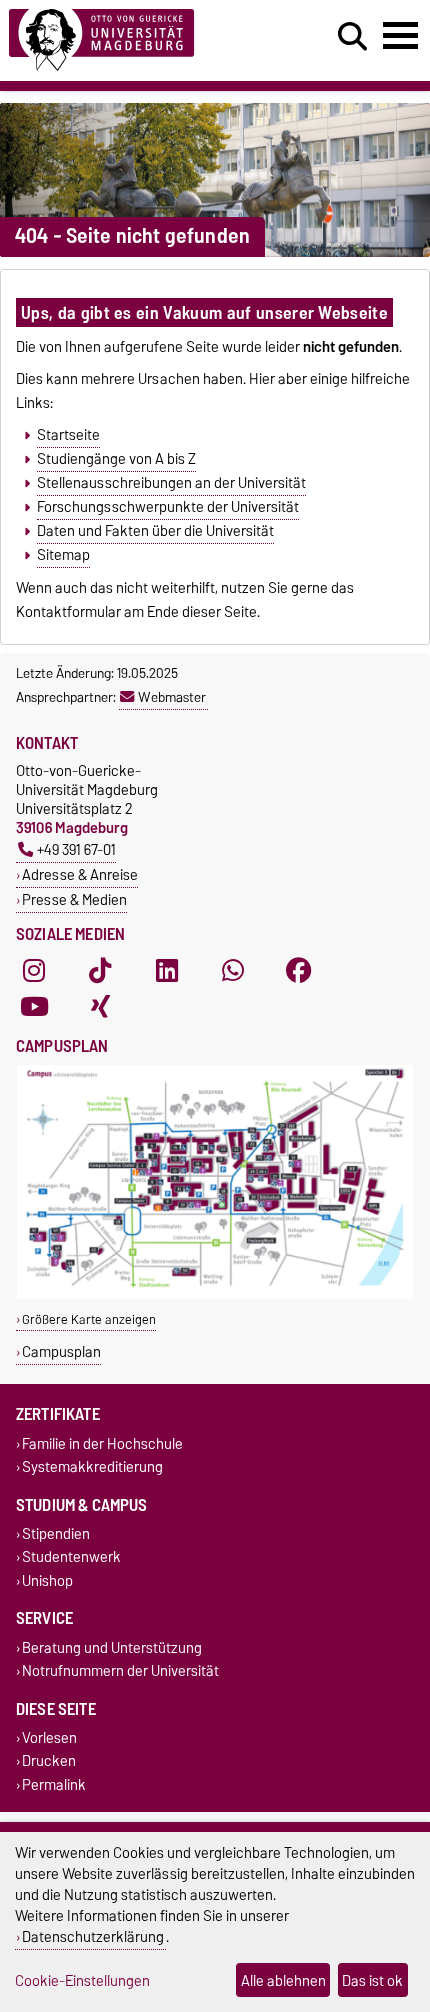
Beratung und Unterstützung (112, 1647)
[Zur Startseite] (132, 40)
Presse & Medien (74, 899)
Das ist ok (372, 1980)
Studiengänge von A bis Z (116, 459)
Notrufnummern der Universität (120, 1670)
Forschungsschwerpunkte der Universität (168, 507)
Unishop (47, 1580)
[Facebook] (299, 970)
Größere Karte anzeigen (89, 1319)
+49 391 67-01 (76, 849)
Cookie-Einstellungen (82, 1980)
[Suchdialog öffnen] (352, 37)
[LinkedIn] (167, 970)
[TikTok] (100, 970)
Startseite (68, 435)
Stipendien (56, 1534)
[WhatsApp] (233, 970)
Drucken (49, 1761)
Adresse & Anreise (80, 874)
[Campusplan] (215, 1294)
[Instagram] (34, 970)
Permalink (54, 1784)
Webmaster (172, 697)
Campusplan (61, 1351)
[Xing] (100, 1006)
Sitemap (63, 555)
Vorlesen (49, 1738)
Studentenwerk (71, 1557)
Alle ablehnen (283, 1980)
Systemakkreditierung (92, 1466)
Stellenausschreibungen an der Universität (171, 483)
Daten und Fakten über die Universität (155, 531)
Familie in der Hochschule (102, 1443)
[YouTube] (34, 1006)
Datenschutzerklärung (93, 1936)
